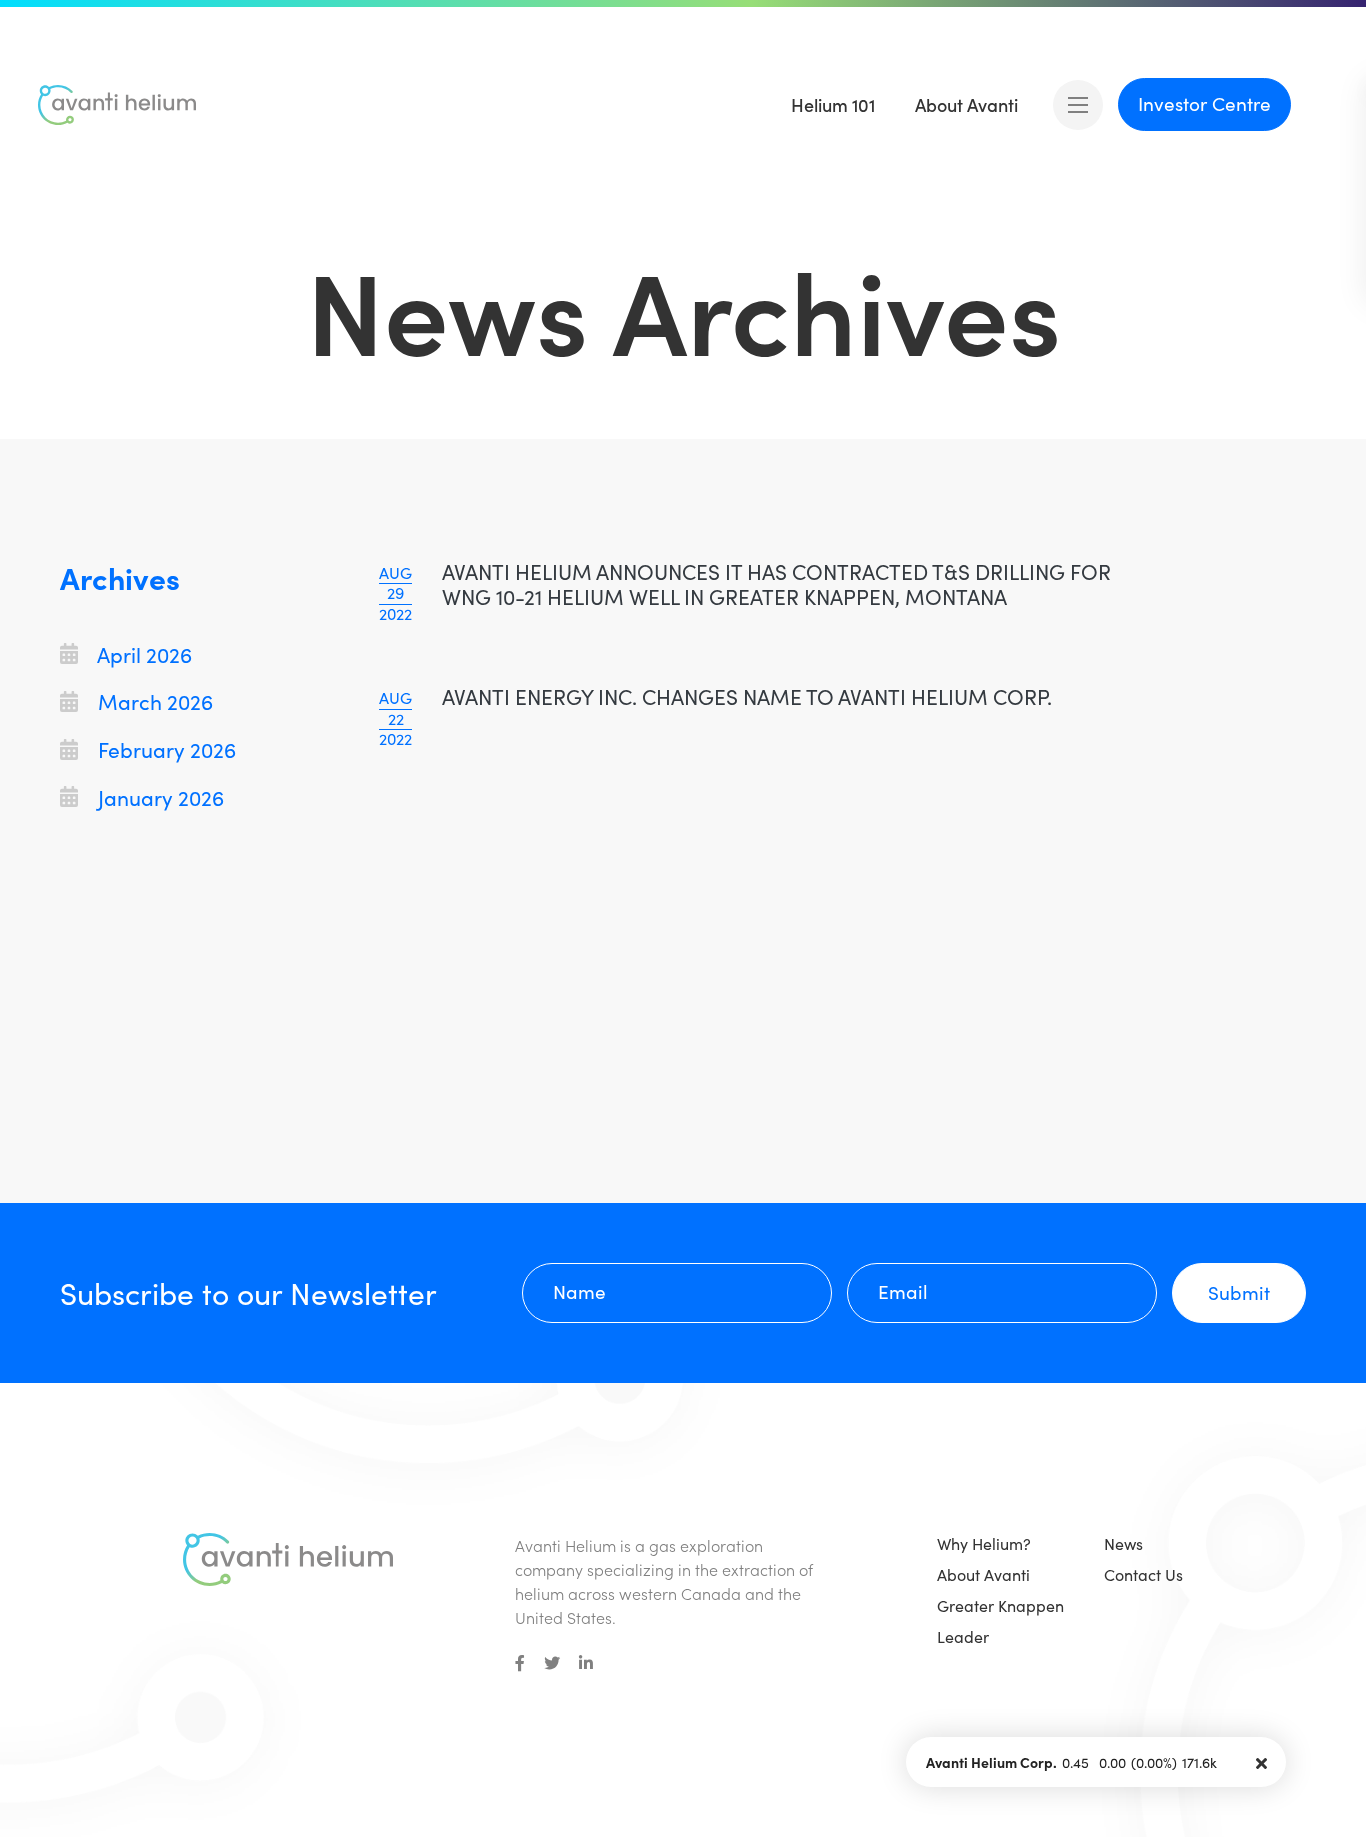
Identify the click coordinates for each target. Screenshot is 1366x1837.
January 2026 (158, 797)
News (1123, 1543)
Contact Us (1143, 1574)
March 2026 (153, 701)
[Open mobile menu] (1078, 105)
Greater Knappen (1000, 1605)
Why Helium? (984, 1543)
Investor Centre (1204, 103)
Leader (963, 1636)
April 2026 (142, 654)
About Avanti (983, 1574)
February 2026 (164, 749)
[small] (520, 1663)
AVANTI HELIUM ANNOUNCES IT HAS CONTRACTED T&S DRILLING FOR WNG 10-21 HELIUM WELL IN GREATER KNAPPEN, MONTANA (776, 584)
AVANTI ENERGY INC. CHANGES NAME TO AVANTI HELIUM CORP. (747, 696)
